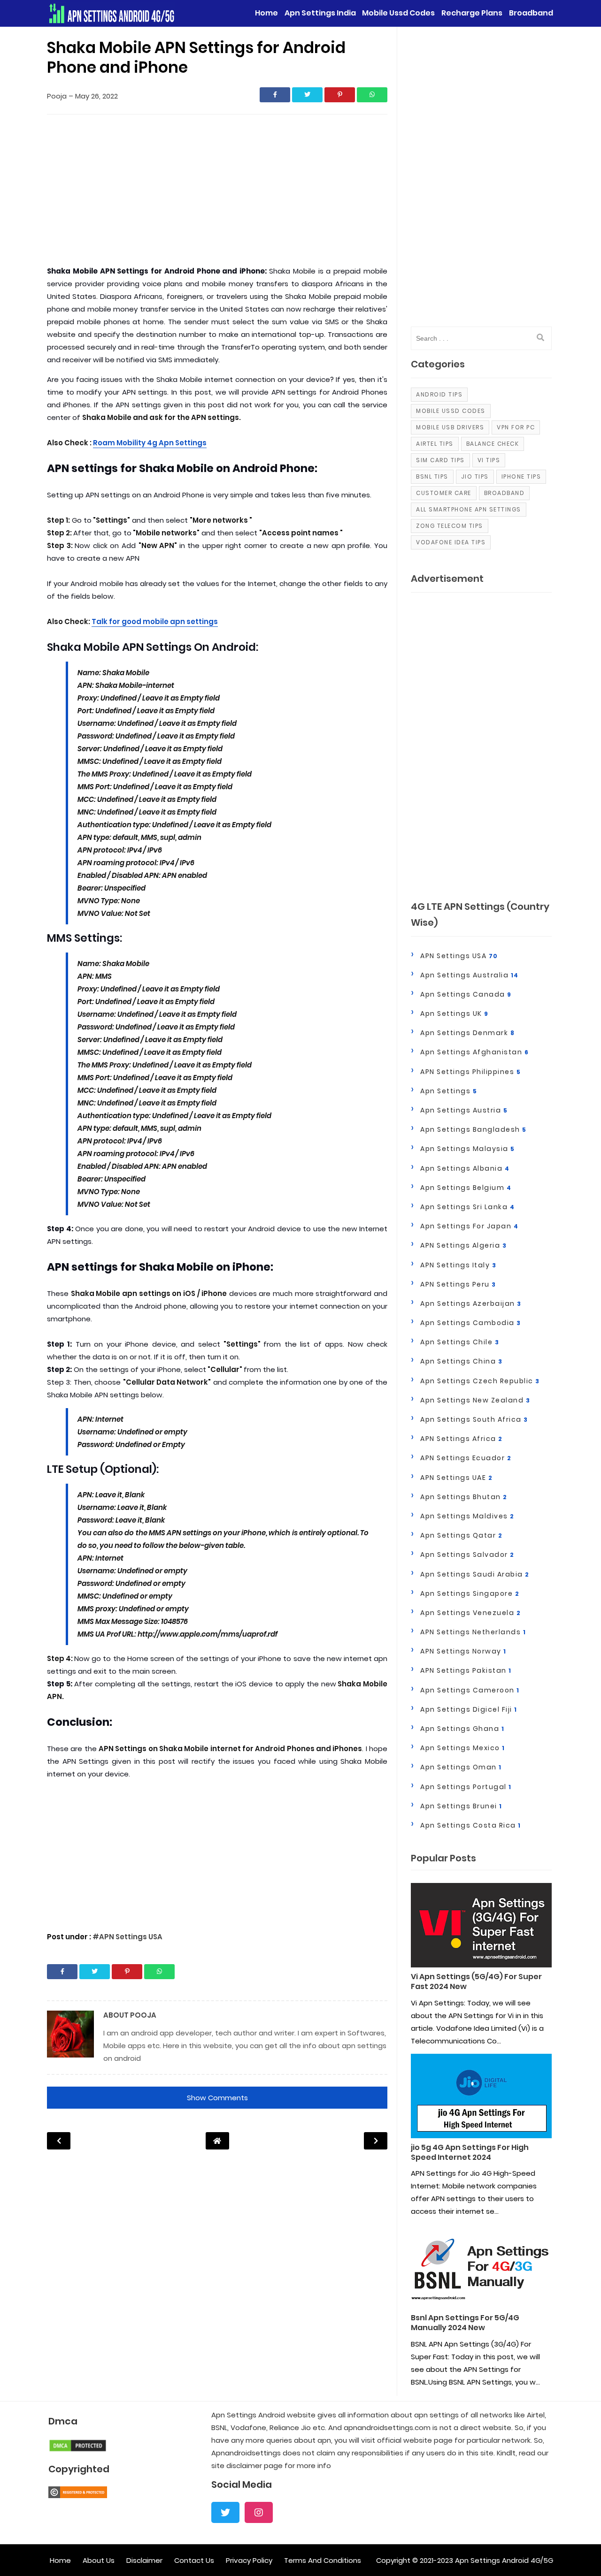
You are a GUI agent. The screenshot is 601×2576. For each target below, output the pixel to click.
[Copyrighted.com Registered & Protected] (78, 2496)
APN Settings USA (459, 956)
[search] (540, 338)
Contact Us (194, 2560)
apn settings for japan (469, 1226)
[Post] (481, 1928)
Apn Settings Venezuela (470, 1613)
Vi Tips (489, 460)
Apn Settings (449, 1091)
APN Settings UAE (456, 1478)
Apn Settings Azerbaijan (471, 1303)
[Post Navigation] (217, 2141)
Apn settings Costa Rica (471, 1825)
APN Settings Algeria (463, 1245)
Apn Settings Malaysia (468, 1149)
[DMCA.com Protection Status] (78, 2450)
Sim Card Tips (440, 460)
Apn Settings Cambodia (471, 1323)
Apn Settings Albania (465, 1168)
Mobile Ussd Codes (451, 411)
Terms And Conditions (323, 2560)
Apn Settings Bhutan (464, 1497)
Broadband (505, 493)
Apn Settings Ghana (462, 1729)
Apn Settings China (461, 1361)
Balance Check (493, 444)
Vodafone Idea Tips (451, 542)
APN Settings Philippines (470, 1072)
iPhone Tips (521, 476)
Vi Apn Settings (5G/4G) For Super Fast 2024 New (476, 1982)
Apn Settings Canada (466, 994)
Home (60, 2560)
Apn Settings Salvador (467, 1555)
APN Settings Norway (463, 1651)
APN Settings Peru (458, 1284)
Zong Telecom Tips (450, 526)
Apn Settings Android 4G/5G (504, 2560)
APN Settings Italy (458, 1265)
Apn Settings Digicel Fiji (469, 1709)
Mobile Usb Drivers (450, 427)
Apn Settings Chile (460, 1342)
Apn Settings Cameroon (470, 1690)
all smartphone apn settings (469, 509)
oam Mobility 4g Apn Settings (152, 443)
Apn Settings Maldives (467, 1516)
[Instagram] (259, 2512)
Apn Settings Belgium (466, 1188)
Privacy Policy (249, 2560)
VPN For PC (516, 427)
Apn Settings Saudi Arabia (475, 1574)
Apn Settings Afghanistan (474, 1052)
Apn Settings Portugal (466, 1787)
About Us (99, 2560)
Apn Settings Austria (464, 1110)
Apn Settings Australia (470, 975)
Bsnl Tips (432, 476)
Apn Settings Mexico (463, 1748)
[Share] (275, 95)
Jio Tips (475, 476)
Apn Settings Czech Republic (480, 1381)
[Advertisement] (217, 192)
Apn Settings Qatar (461, 1535)
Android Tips (439, 394)
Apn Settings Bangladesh (474, 1129)
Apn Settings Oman (461, 1767)
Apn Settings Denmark (467, 1033)
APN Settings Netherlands (473, 1632)
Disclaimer (144, 2560)
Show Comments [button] (217, 2098)
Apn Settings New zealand (475, 1400)
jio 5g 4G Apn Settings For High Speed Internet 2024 (470, 2153)
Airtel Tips (435, 444)
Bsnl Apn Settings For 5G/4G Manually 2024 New (465, 2323)
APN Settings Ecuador (466, 1458)
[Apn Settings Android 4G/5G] (112, 13)
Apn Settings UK (455, 1014)
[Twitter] (225, 2512)
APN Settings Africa (462, 1439)
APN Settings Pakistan (466, 1670)
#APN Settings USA (127, 1937)
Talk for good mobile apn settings (155, 621)
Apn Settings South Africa (474, 1419)
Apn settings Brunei (461, 1806)
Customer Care (444, 493)
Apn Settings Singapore (470, 1593)
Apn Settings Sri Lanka (467, 1207)
